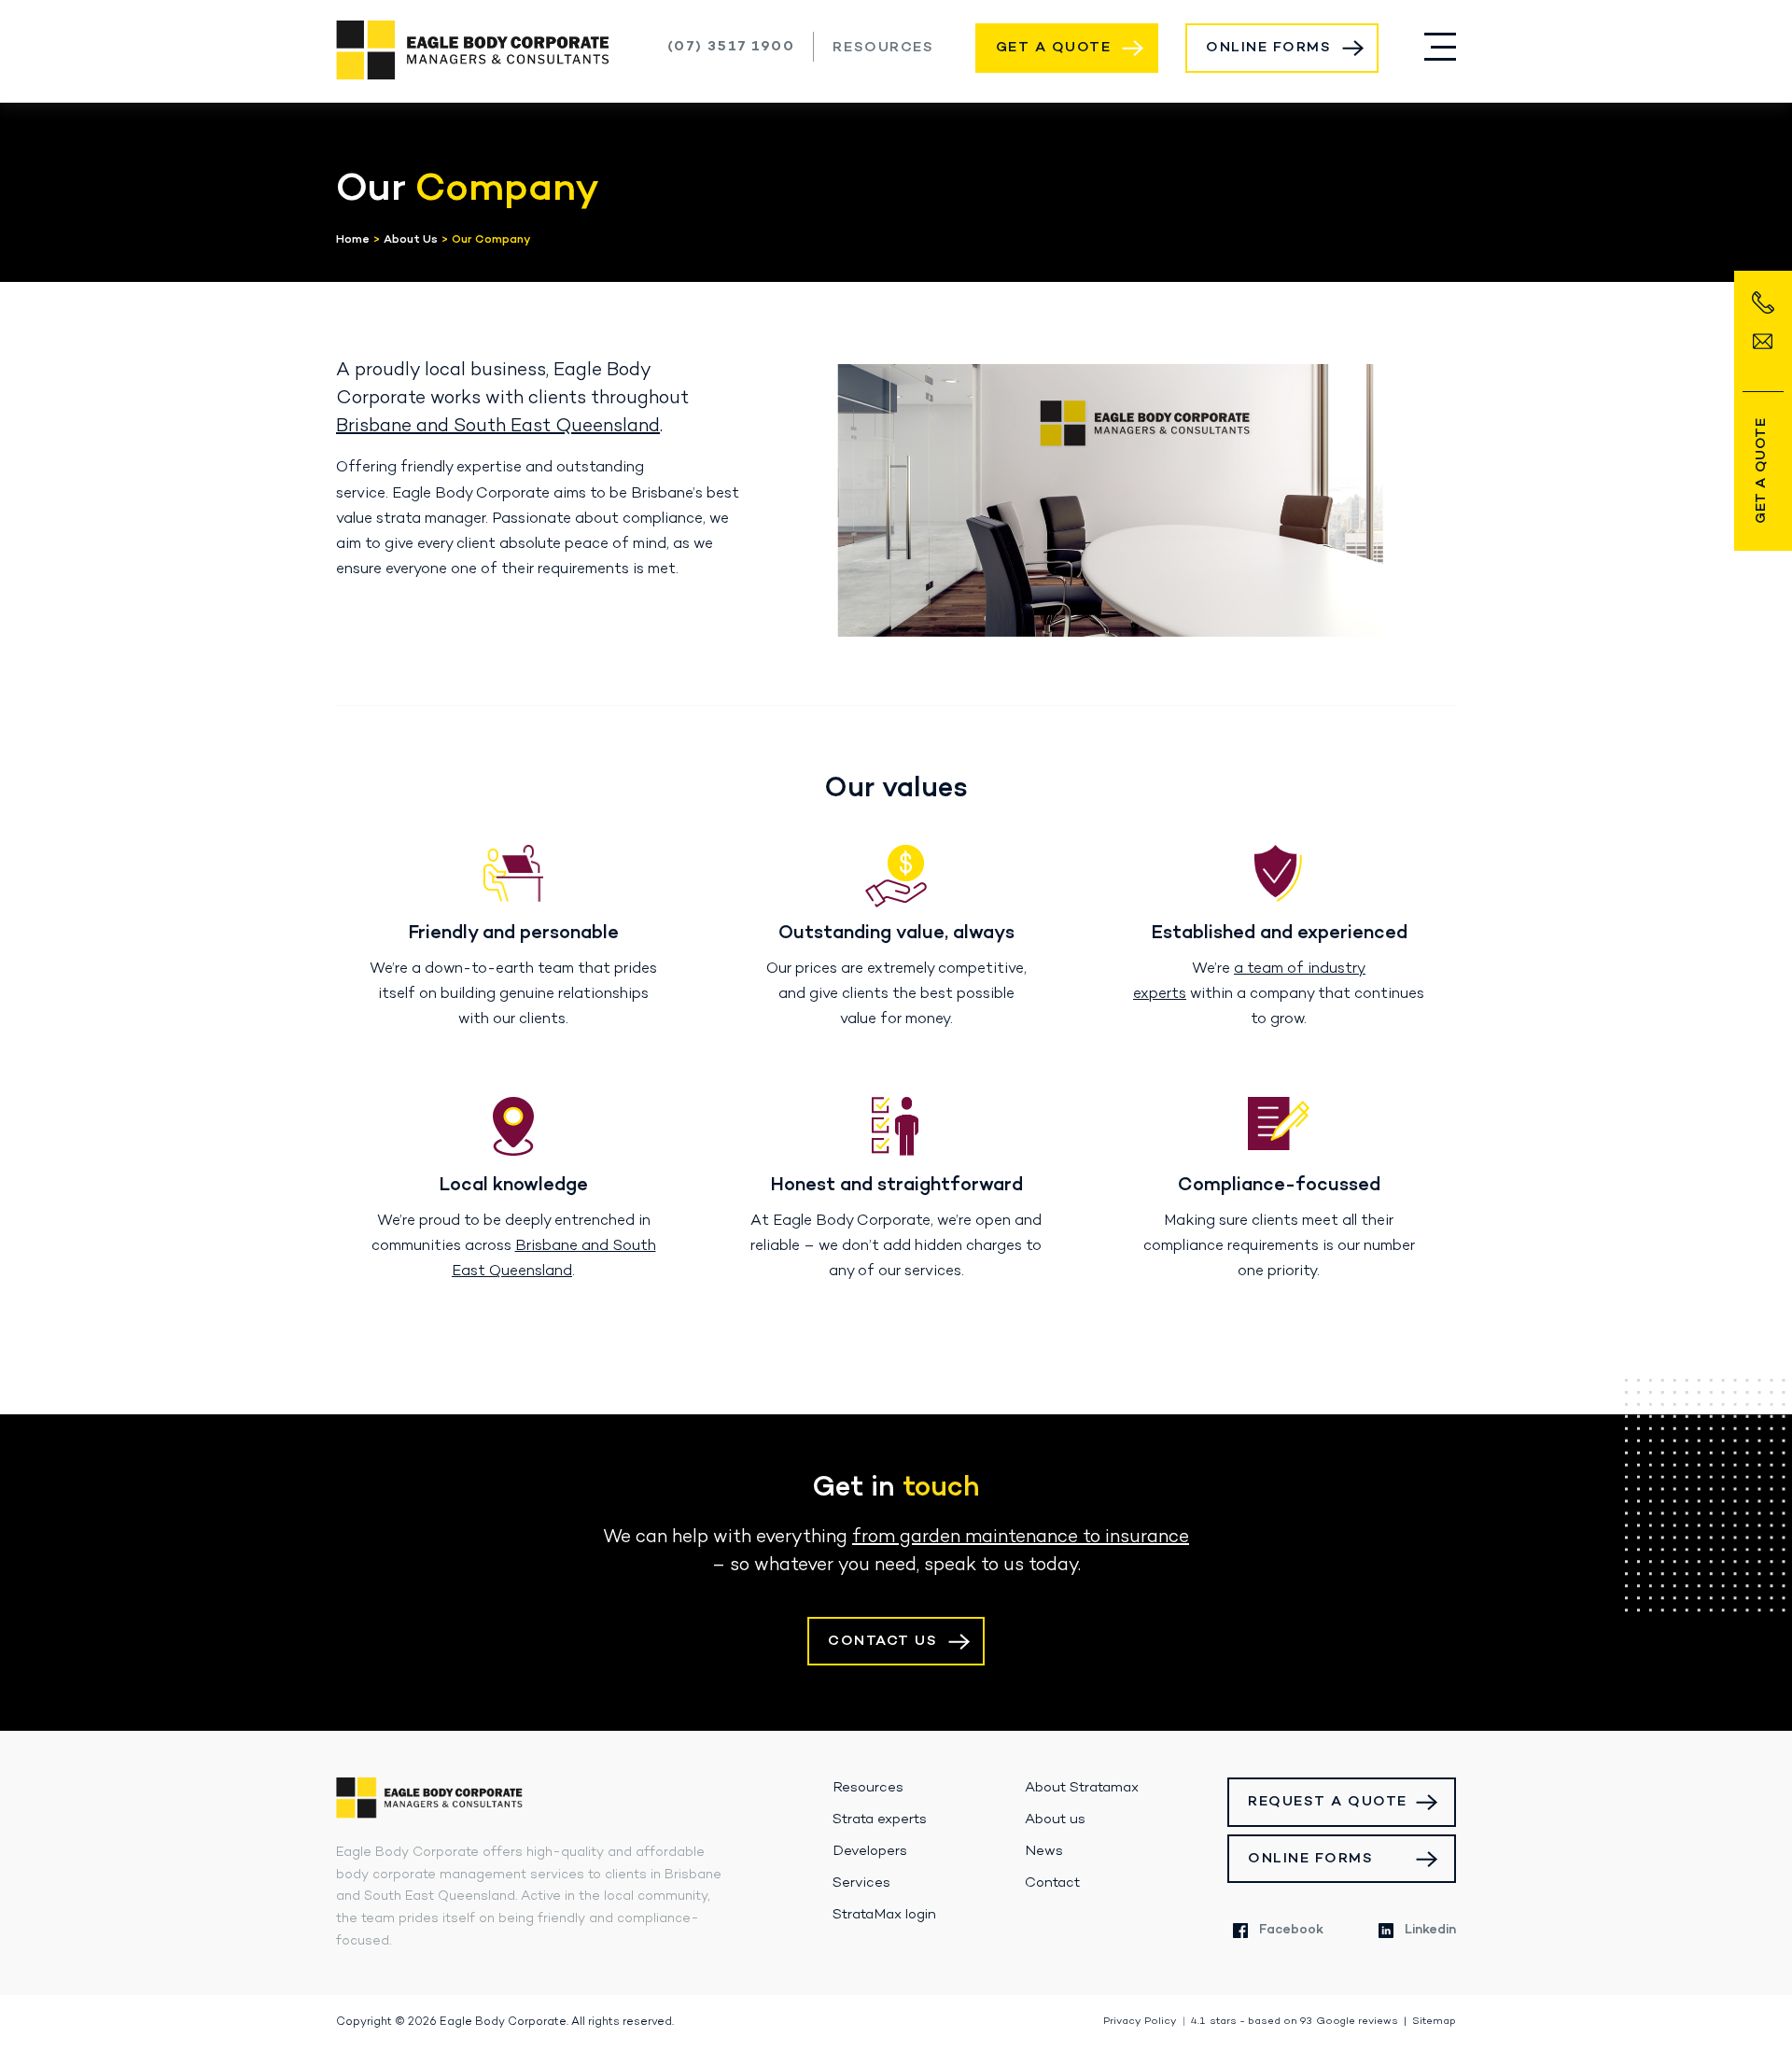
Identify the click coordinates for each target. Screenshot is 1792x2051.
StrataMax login (884, 1915)
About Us (411, 240)
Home (353, 240)
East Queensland (512, 1271)
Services (861, 1883)
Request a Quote (1328, 1802)
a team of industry (1300, 969)
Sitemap (1434, 2022)
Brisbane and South (586, 1246)
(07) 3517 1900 (731, 47)
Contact (1052, 1883)
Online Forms (1268, 48)
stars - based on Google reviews (1295, 2022)
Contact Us (882, 1641)
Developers (870, 1851)
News (1044, 1851)
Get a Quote (1054, 48)
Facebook (1291, 1930)
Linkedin (1430, 1930)
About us (1055, 1819)
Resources (883, 48)
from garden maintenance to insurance (1021, 1538)
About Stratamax (1082, 1788)
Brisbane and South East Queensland (498, 427)
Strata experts (880, 1819)
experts (1160, 994)
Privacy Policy (1140, 2022)
